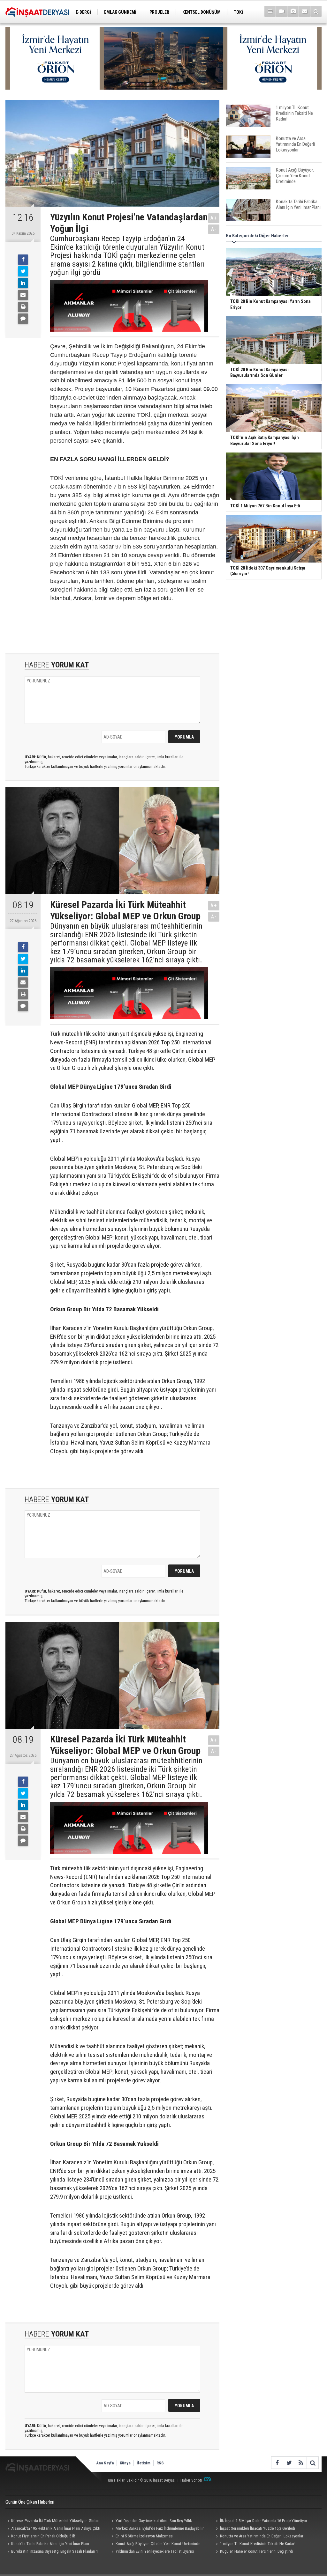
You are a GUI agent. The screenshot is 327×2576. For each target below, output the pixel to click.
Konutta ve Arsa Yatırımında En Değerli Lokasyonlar (262, 2536)
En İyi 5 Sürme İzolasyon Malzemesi (144, 2536)
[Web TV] (281, 11)
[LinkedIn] (23, 283)
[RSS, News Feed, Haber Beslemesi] (301, 2463)
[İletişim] (304, 11)
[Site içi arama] (316, 11)
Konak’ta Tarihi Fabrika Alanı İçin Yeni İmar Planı (50, 2544)
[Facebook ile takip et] (277, 2463)
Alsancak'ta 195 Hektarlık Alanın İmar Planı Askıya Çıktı (56, 2528)
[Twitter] (23, 271)
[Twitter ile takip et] (289, 2463)
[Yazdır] (23, 307)
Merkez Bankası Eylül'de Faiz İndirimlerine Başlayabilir (160, 2528)
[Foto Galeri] (293, 11)
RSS (160, 2463)
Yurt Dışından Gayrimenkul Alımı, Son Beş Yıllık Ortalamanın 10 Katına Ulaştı (151, 2521)
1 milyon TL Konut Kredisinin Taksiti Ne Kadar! (258, 2544)
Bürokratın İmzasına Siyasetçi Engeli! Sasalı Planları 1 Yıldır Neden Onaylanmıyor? (52, 2552)
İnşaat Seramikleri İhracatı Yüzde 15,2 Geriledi (258, 2528)
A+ (214, 218)
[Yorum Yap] (23, 319)
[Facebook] (23, 260)
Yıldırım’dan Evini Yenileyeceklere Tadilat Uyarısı (155, 2551)
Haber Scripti (191, 2480)
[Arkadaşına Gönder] (23, 295)
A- (214, 229)
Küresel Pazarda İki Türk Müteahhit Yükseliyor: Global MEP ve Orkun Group (53, 2521)
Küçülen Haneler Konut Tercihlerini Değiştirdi (257, 2551)
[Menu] (270, 11)
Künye (125, 2463)
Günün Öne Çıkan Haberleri (30, 2502)
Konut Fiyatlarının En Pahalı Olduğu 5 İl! (43, 2536)
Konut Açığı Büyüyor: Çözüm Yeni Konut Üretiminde (158, 2544)
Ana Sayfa (105, 2463)
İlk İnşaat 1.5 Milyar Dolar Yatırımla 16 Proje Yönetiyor (264, 2521)
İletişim (144, 2463)
